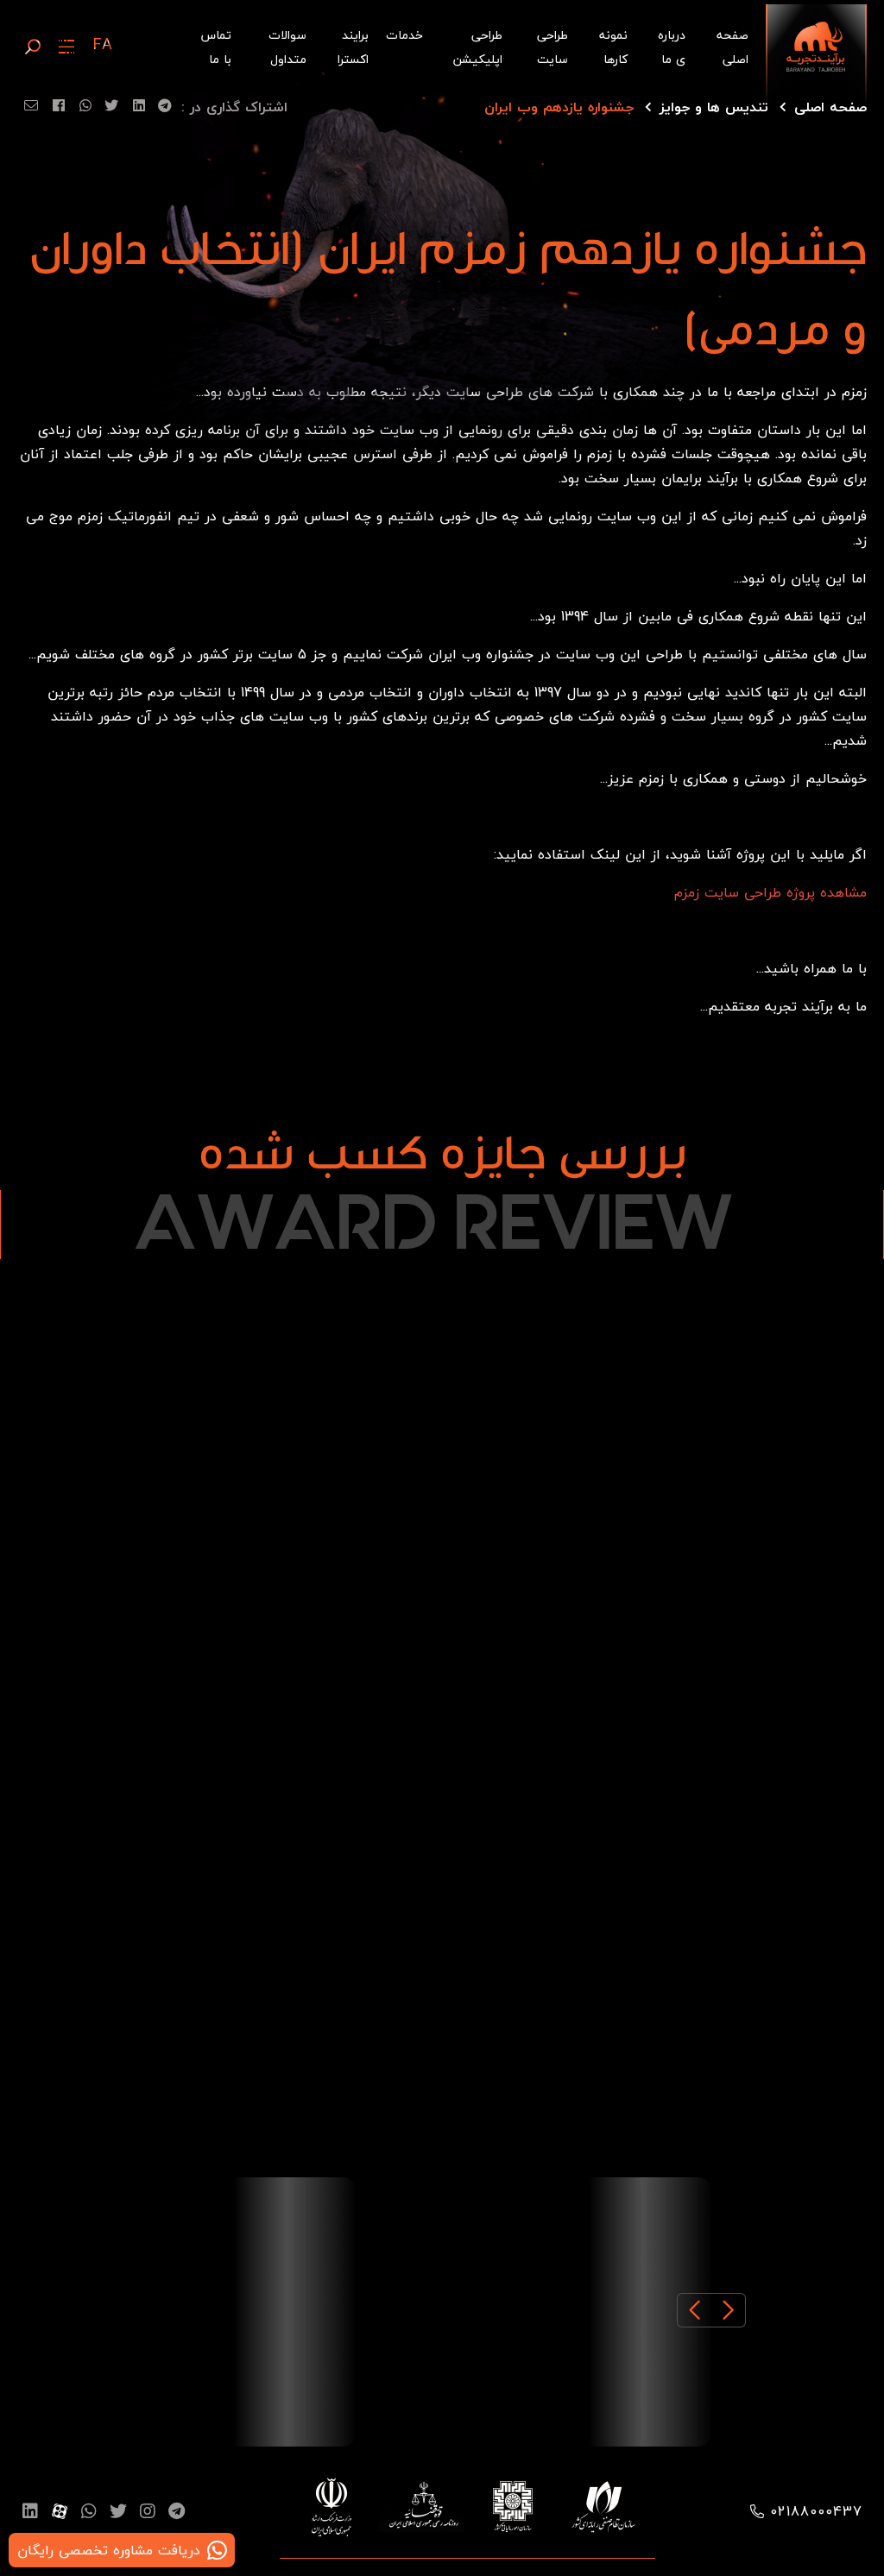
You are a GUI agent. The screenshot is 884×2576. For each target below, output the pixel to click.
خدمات (404, 35)
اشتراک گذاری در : (234, 107)
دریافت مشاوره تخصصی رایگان (109, 2550)
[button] (729, 2310)
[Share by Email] (28, 109)
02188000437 (816, 2511)
